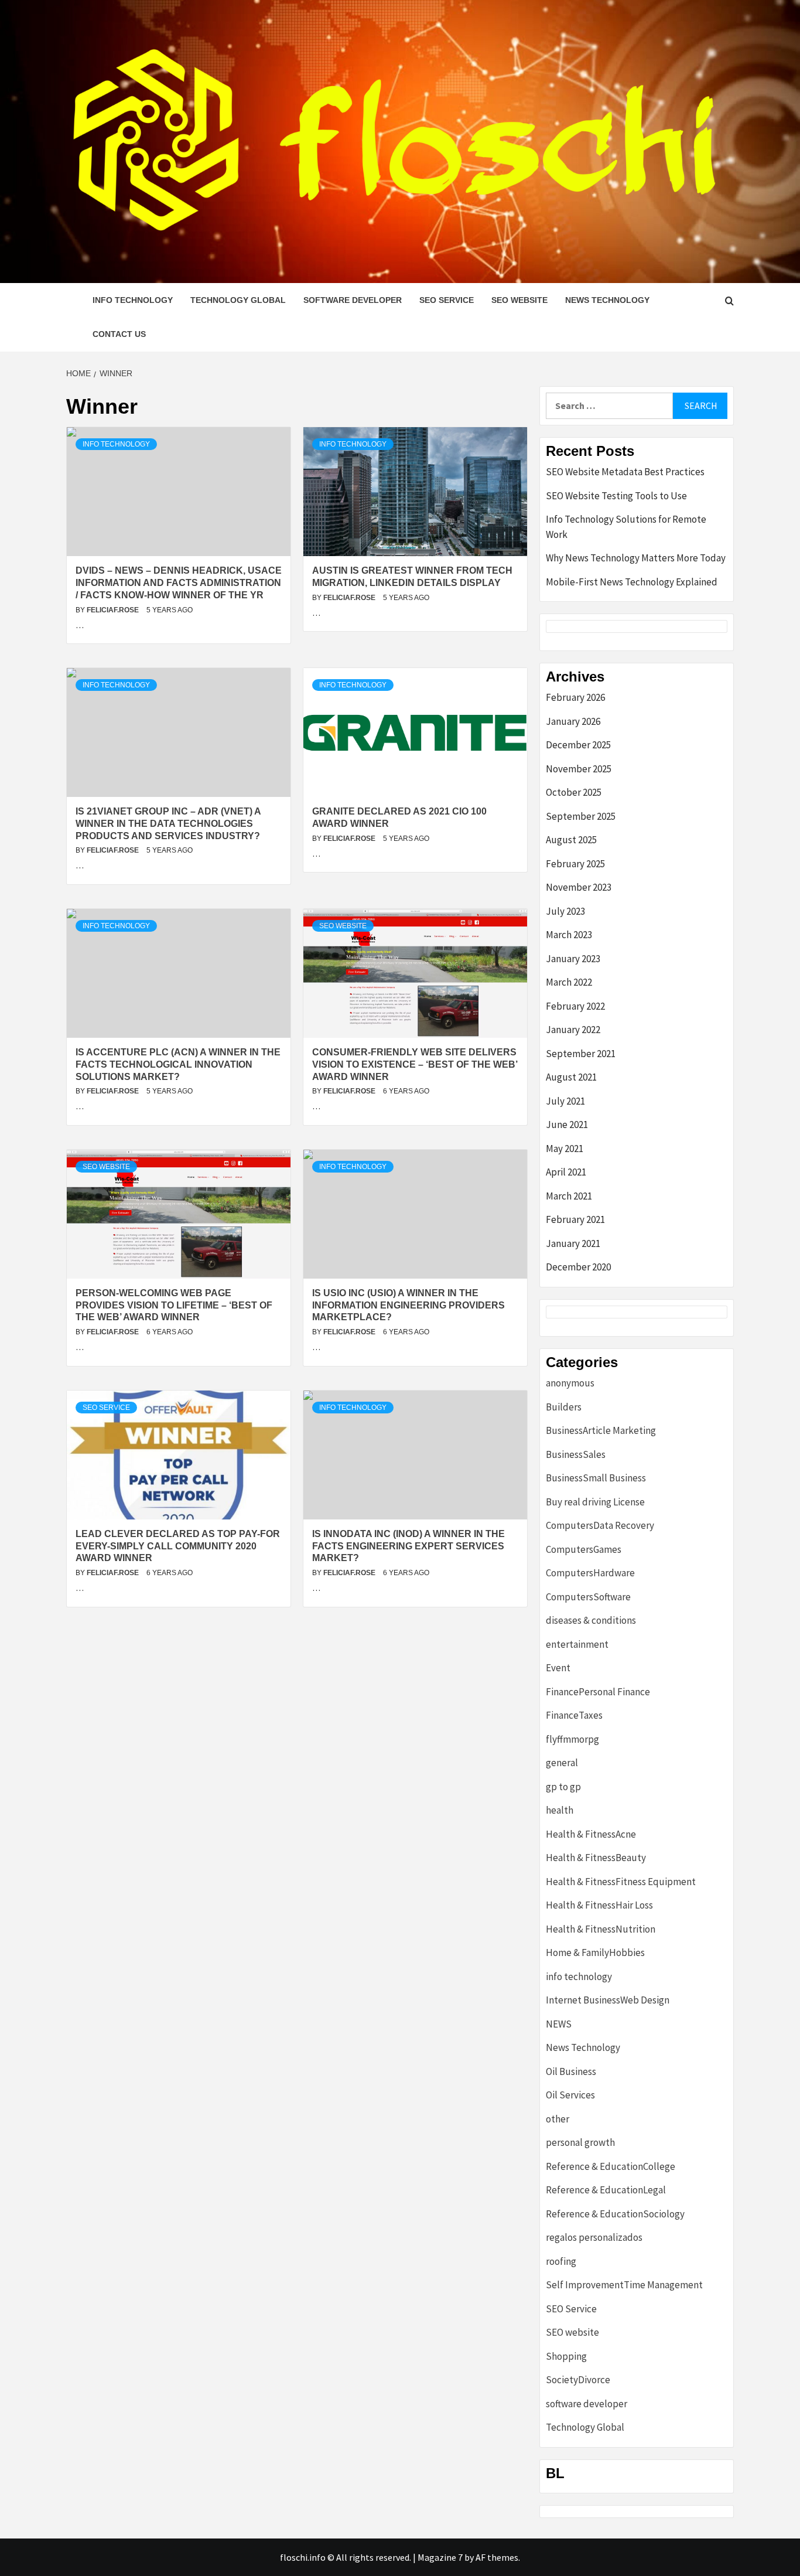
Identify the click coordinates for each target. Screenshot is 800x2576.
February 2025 (575, 864)
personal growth (580, 2142)
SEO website (519, 300)
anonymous (570, 1383)
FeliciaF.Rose (114, 610)
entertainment (577, 1644)
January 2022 (573, 1030)
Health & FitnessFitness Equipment (621, 1882)
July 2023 (565, 911)
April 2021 (566, 1172)
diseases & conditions (591, 1620)
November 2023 (579, 887)
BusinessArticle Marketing (601, 1430)
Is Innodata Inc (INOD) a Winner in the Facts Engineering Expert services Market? (408, 1546)
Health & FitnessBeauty (596, 1858)
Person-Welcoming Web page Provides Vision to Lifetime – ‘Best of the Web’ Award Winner (174, 1305)
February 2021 (575, 1219)
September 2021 (581, 1054)
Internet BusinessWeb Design (608, 2000)
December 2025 (578, 745)
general (562, 1763)
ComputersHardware (590, 1573)
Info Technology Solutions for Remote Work (626, 527)
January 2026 (573, 721)
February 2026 (575, 697)
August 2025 (571, 840)
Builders (564, 1407)
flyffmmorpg (572, 1739)
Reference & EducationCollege (611, 2166)
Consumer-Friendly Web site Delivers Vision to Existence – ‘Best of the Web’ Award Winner (415, 1064)
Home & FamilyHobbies (595, 1953)
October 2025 (574, 792)
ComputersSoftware (588, 1597)
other (558, 2119)
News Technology (607, 300)
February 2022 (575, 1006)
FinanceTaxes (574, 1715)
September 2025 (581, 816)
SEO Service (447, 300)
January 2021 (573, 1243)
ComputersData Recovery (600, 1525)
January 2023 (573, 959)
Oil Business (571, 2071)
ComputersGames (584, 1549)
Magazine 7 (440, 2557)
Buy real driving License (595, 1502)
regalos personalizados (594, 2237)
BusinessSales (576, 1454)
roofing (561, 2261)
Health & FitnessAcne (591, 1834)
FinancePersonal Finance (598, 1692)
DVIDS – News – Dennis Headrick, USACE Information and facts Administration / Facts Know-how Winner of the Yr (179, 583)
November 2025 (579, 769)
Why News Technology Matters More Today (636, 558)
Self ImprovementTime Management (624, 2285)
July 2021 (565, 1101)
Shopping (566, 2356)
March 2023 (569, 935)
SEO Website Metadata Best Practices (625, 472)
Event (558, 1668)
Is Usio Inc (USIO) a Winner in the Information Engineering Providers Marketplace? (408, 1305)
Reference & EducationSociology (615, 2214)
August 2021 (571, 1077)
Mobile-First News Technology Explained (632, 582)
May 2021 (565, 1149)
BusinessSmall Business (596, 1478)
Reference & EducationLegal (606, 2190)
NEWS (559, 2024)
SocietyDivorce (578, 2380)
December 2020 (578, 1267)
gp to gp (563, 1787)
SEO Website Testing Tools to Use (616, 496)
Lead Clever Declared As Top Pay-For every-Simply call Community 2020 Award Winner (178, 1546)
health (560, 1810)
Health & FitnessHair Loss (599, 1905)
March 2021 (569, 1196)
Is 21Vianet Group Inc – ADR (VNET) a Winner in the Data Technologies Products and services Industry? (168, 824)
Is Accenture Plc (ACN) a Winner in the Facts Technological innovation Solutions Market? (178, 1064)
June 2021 (567, 1125)
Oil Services (570, 2095)
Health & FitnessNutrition (601, 1929)
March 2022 (569, 982)
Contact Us (119, 334)
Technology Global (238, 300)
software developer (353, 300)
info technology (133, 300)
